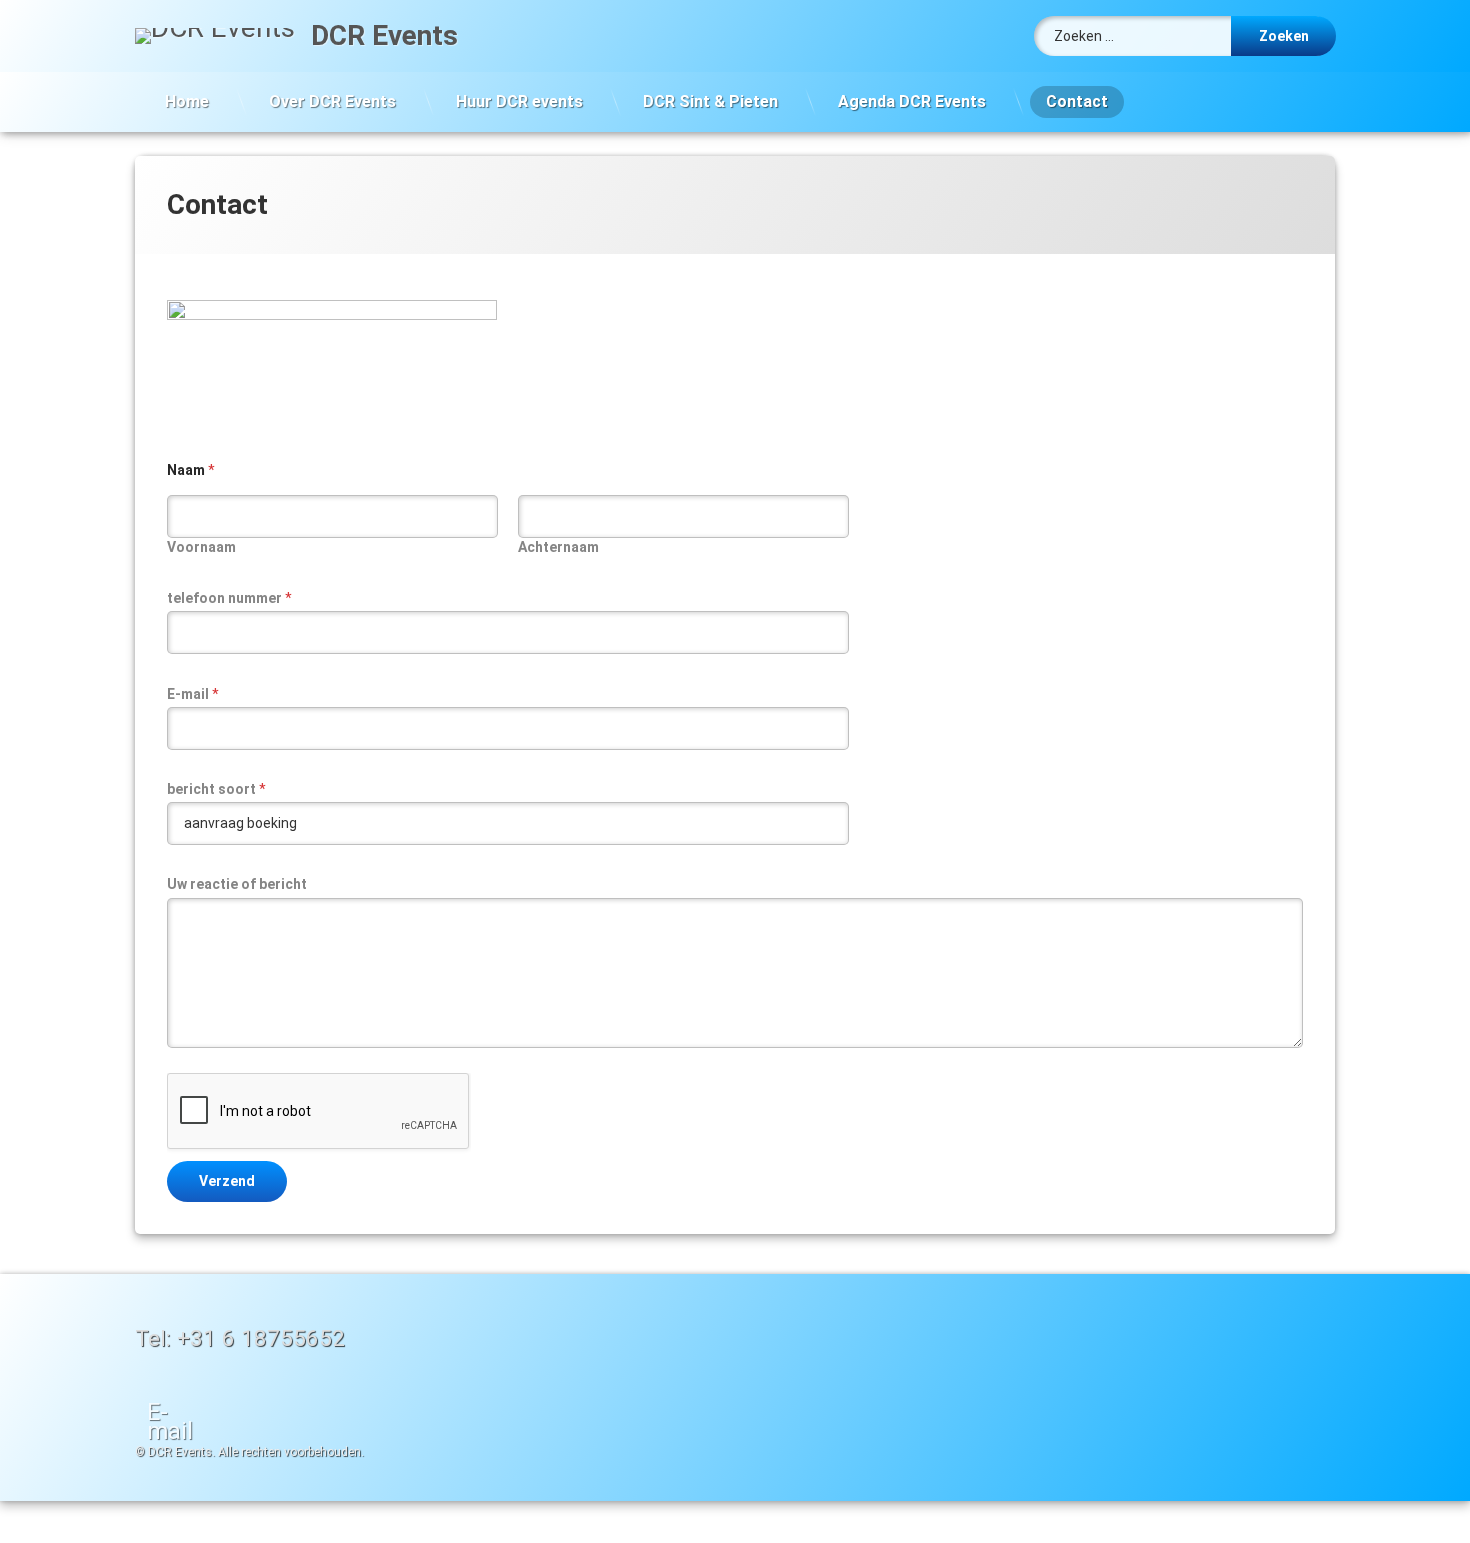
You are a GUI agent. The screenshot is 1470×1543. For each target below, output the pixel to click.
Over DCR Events (332, 101)
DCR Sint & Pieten (710, 101)
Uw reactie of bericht (237, 884)
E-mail (193, 694)
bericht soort (216, 789)
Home (187, 101)
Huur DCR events (519, 101)
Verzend (227, 1181)
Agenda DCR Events (912, 101)
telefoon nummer (229, 598)
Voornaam (201, 547)
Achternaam (558, 547)
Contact (1077, 101)
